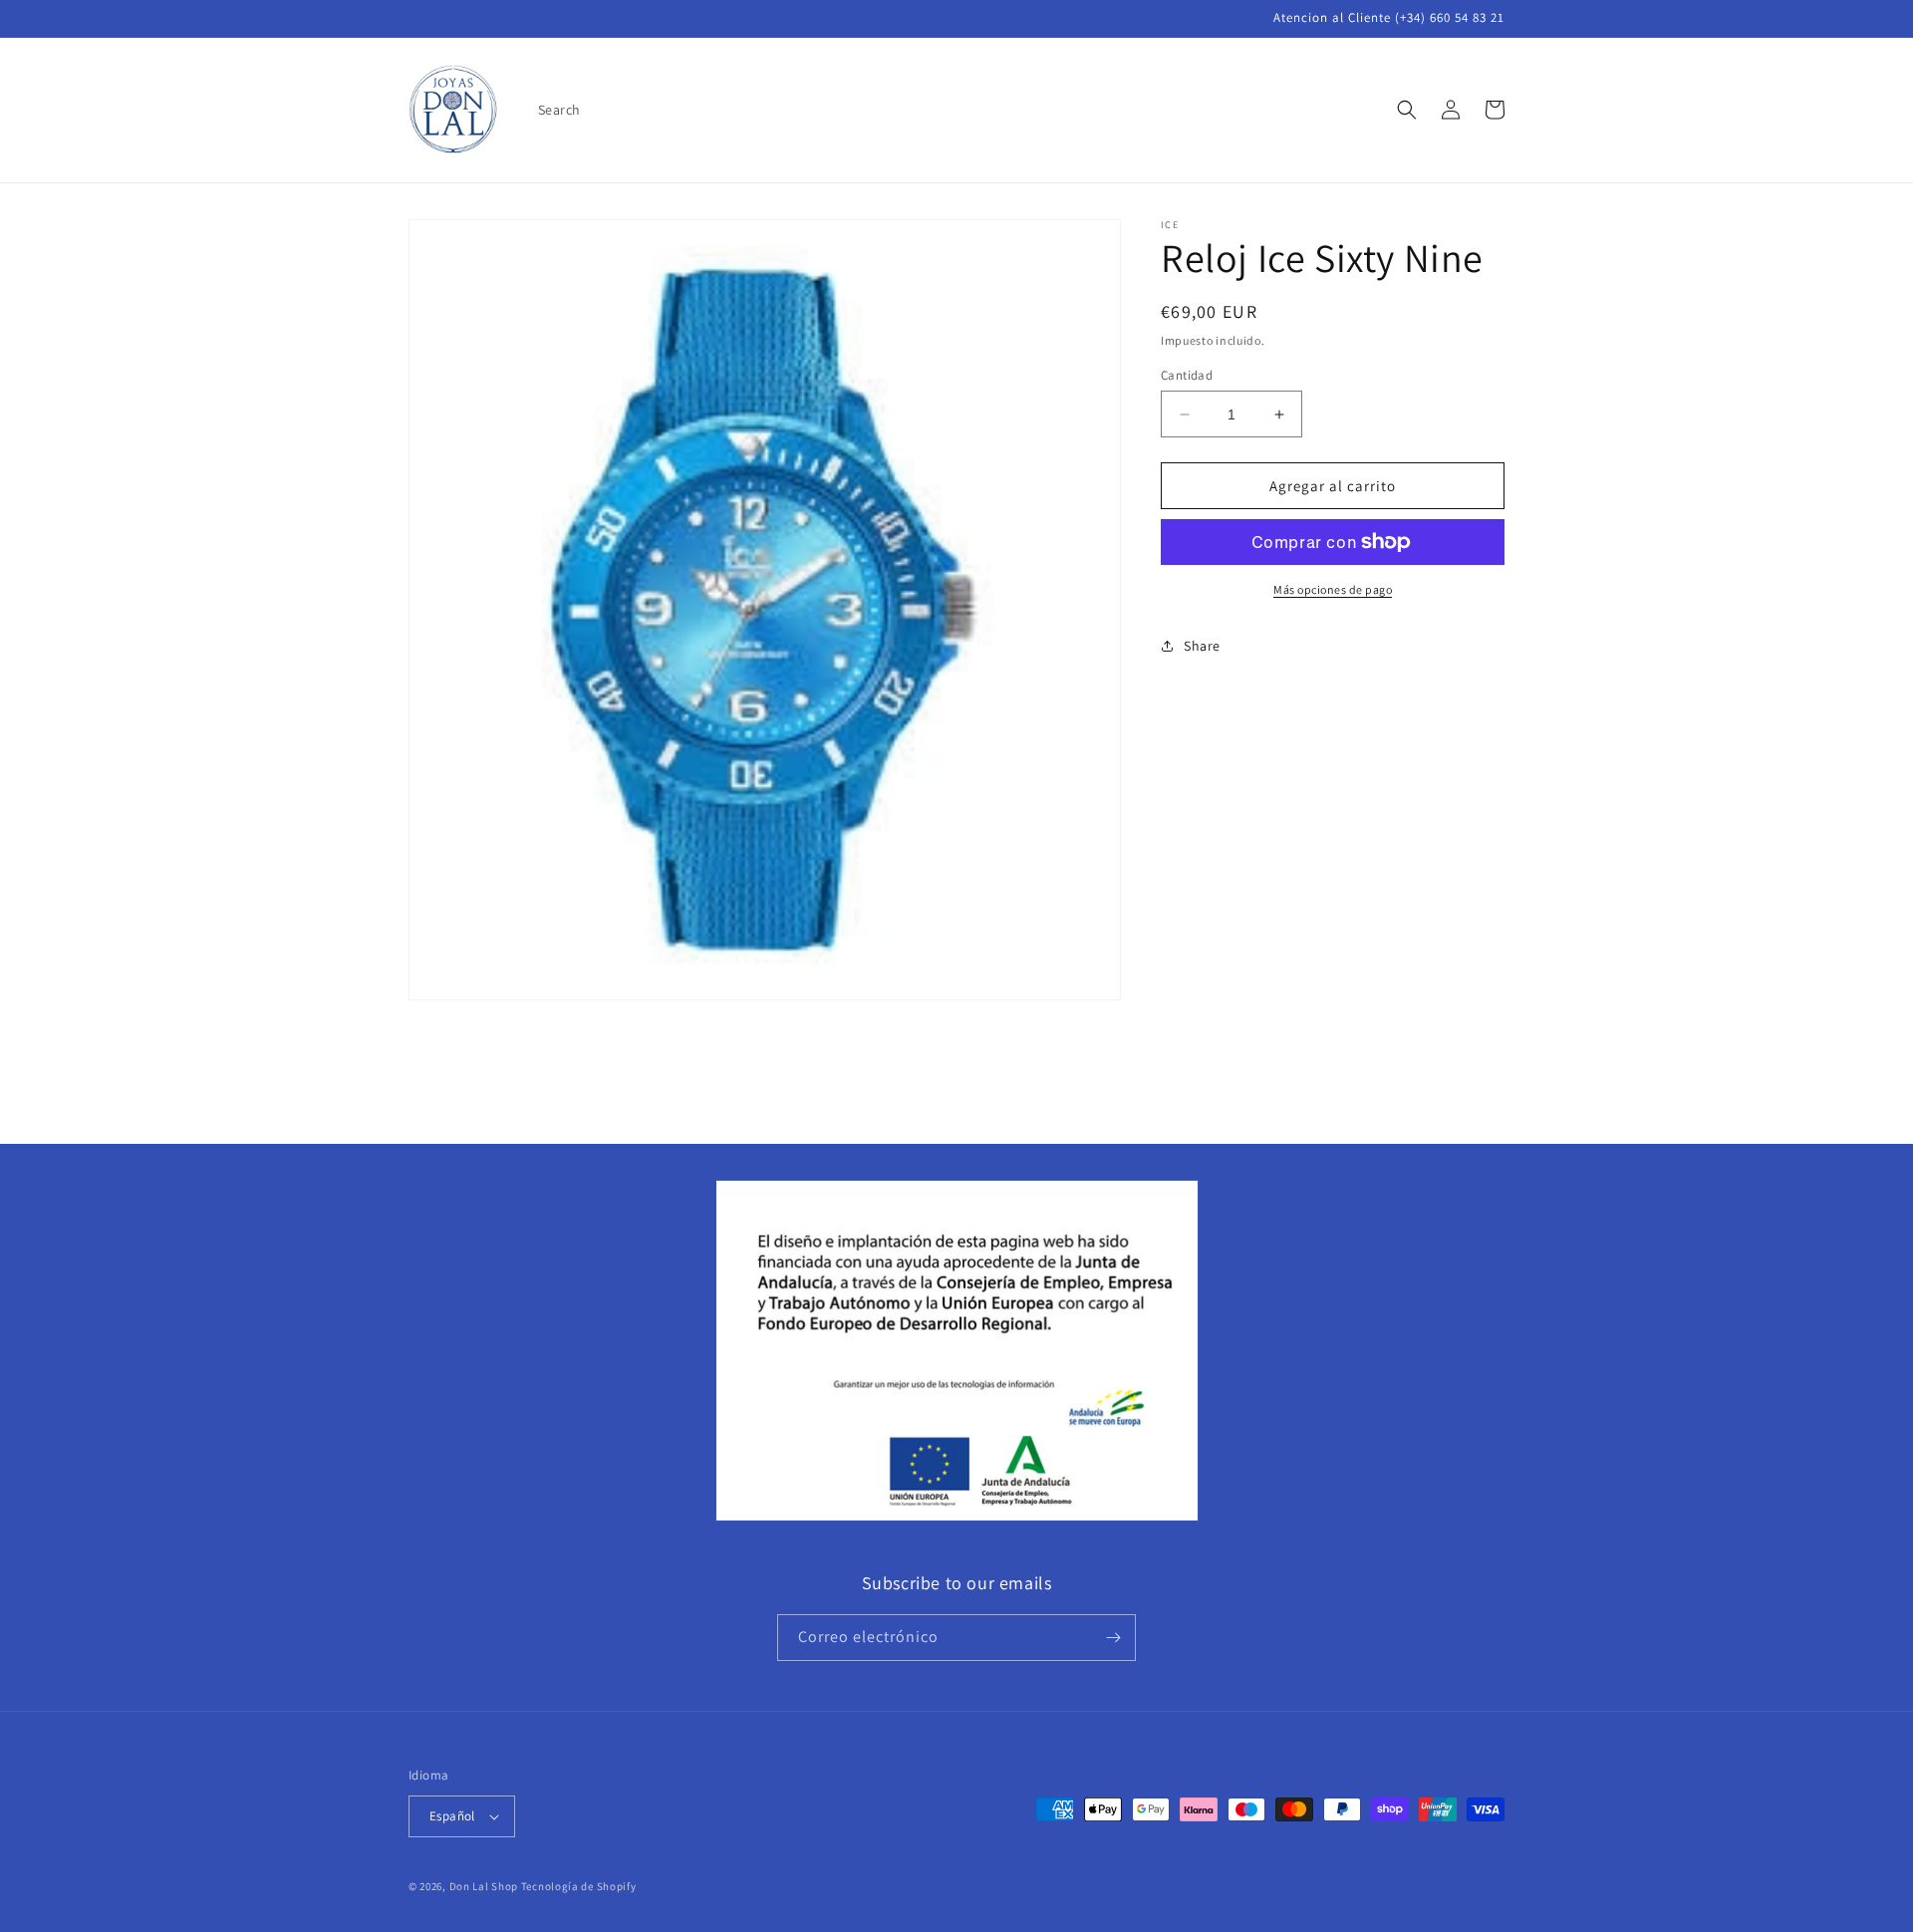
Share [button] (1202, 646)
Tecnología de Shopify (579, 1886)
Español (452, 1816)
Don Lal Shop (484, 1886)
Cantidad (1187, 375)
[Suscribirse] (1113, 1638)
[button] (1407, 110)
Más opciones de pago (1333, 589)
